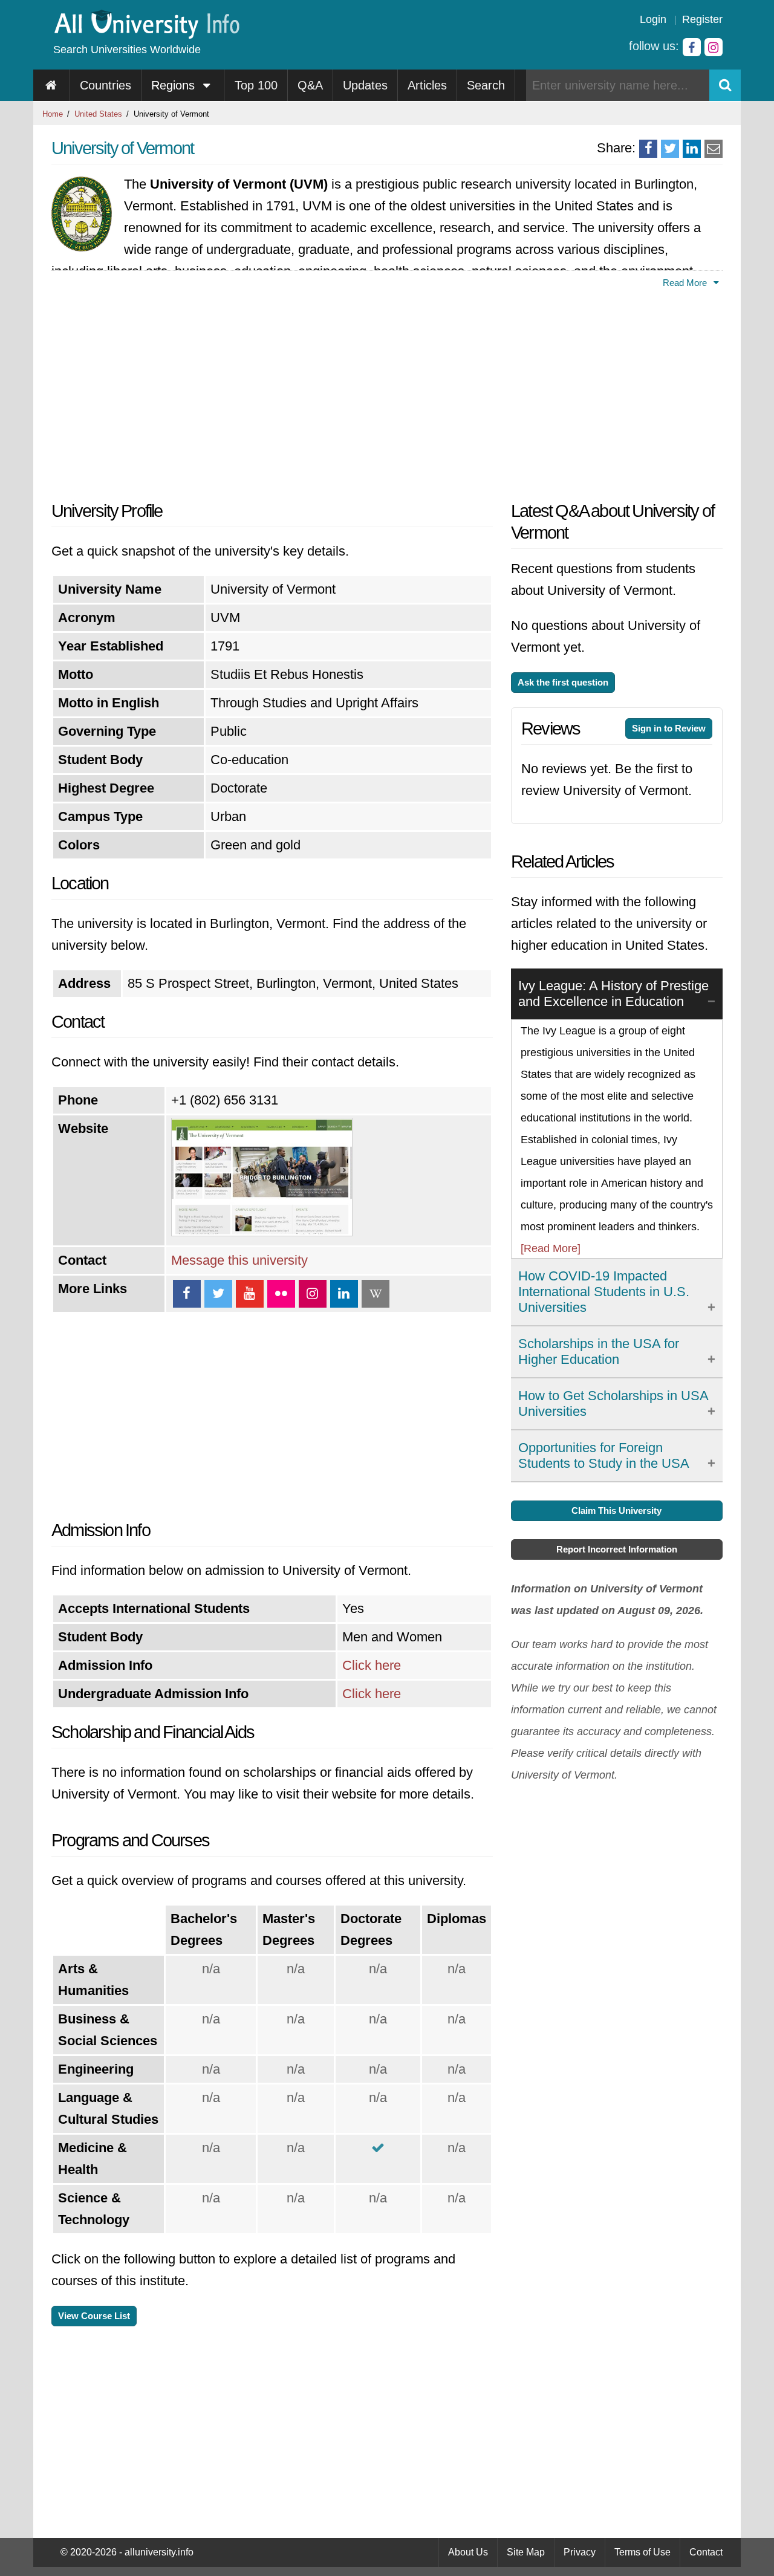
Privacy (580, 2552)
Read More (686, 283)
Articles (427, 85)
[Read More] (551, 1248)
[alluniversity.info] (146, 35)
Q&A (310, 85)
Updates (365, 85)
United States (98, 114)
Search (486, 85)
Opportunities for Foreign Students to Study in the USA (604, 1455)
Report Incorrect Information (617, 1549)
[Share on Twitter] (670, 149)
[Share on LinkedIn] (692, 149)
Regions (175, 85)
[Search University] (725, 85)
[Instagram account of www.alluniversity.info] (714, 47)
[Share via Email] (714, 149)
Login (653, 19)
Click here (372, 1665)
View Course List (94, 2316)
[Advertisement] (272, 391)
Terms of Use (642, 2552)
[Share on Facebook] (648, 149)
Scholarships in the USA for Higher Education (599, 1351)
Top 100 (256, 85)
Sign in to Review (669, 728)
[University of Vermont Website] (262, 1232)
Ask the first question (563, 682)
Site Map (526, 2552)
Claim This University (616, 1510)
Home (53, 114)
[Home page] (52, 85)
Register (702, 19)
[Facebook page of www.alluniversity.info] (692, 47)
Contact (706, 2552)
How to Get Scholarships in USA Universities (613, 1403)
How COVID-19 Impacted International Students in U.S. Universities (604, 1292)
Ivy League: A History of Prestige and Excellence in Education (613, 994)
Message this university (239, 1260)
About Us (468, 2552)
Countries (106, 85)
